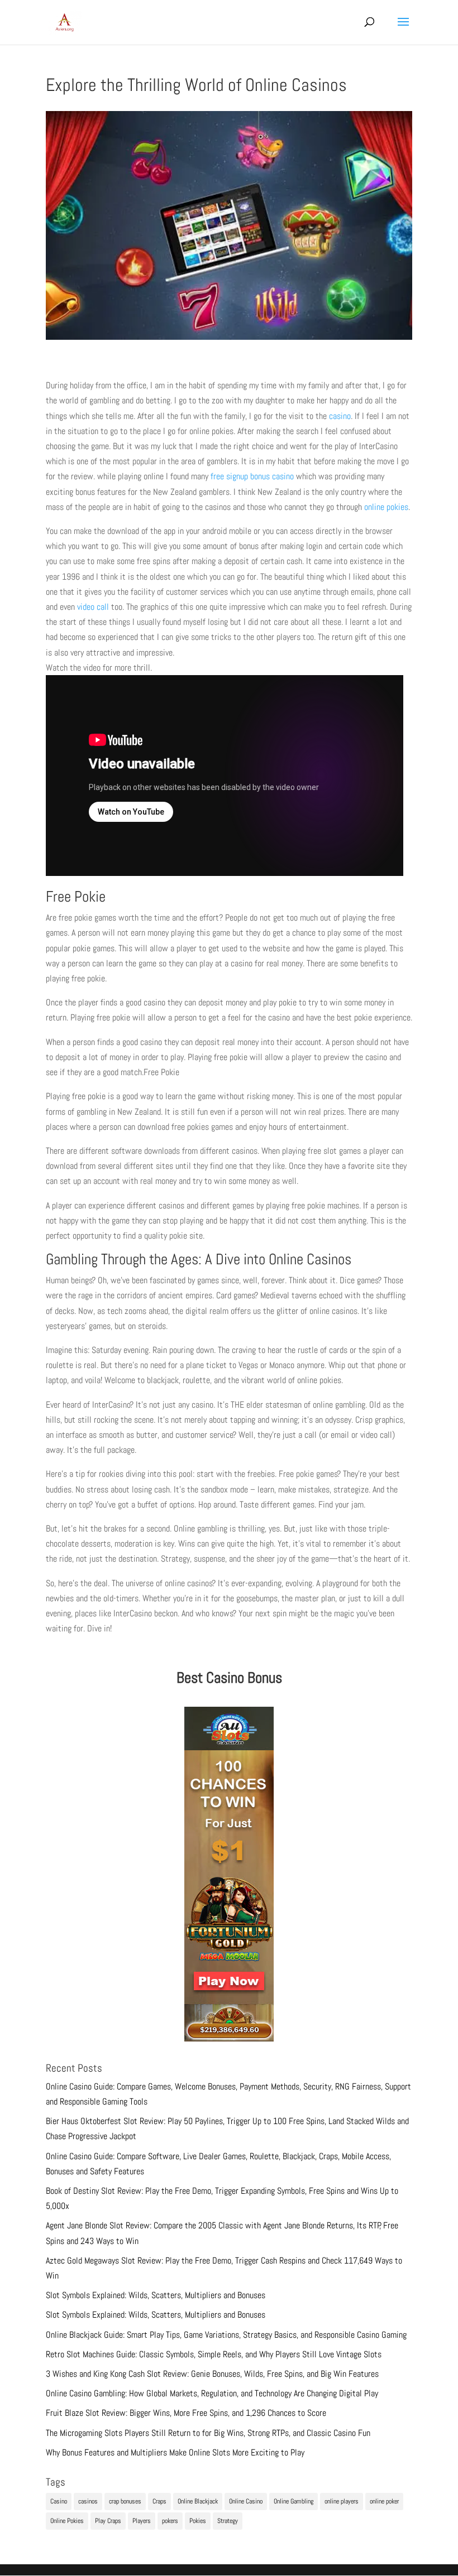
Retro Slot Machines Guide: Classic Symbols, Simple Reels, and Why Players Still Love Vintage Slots (214, 2354)
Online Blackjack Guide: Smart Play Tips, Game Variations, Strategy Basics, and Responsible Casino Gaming (226, 2335)
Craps (159, 2501)
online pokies (386, 507)
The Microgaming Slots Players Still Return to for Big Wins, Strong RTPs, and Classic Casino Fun (208, 2433)
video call (93, 607)
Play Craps (108, 2521)
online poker (384, 2501)
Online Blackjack (198, 2501)
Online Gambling (294, 2501)
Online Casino (246, 2501)
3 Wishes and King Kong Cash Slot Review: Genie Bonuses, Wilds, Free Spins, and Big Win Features (212, 2374)
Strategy (228, 2521)
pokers (170, 2521)
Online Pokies (67, 2521)
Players (142, 2521)
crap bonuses (125, 2501)
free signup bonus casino (251, 476)
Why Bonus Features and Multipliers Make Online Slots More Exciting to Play (175, 2452)
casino (340, 416)
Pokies (198, 2521)
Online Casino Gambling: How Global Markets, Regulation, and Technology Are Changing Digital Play (212, 2393)
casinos (88, 2501)
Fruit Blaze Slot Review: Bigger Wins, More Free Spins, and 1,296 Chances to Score (186, 2413)
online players (342, 2501)
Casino (59, 2501)
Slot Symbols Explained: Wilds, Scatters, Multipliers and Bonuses (156, 2295)
